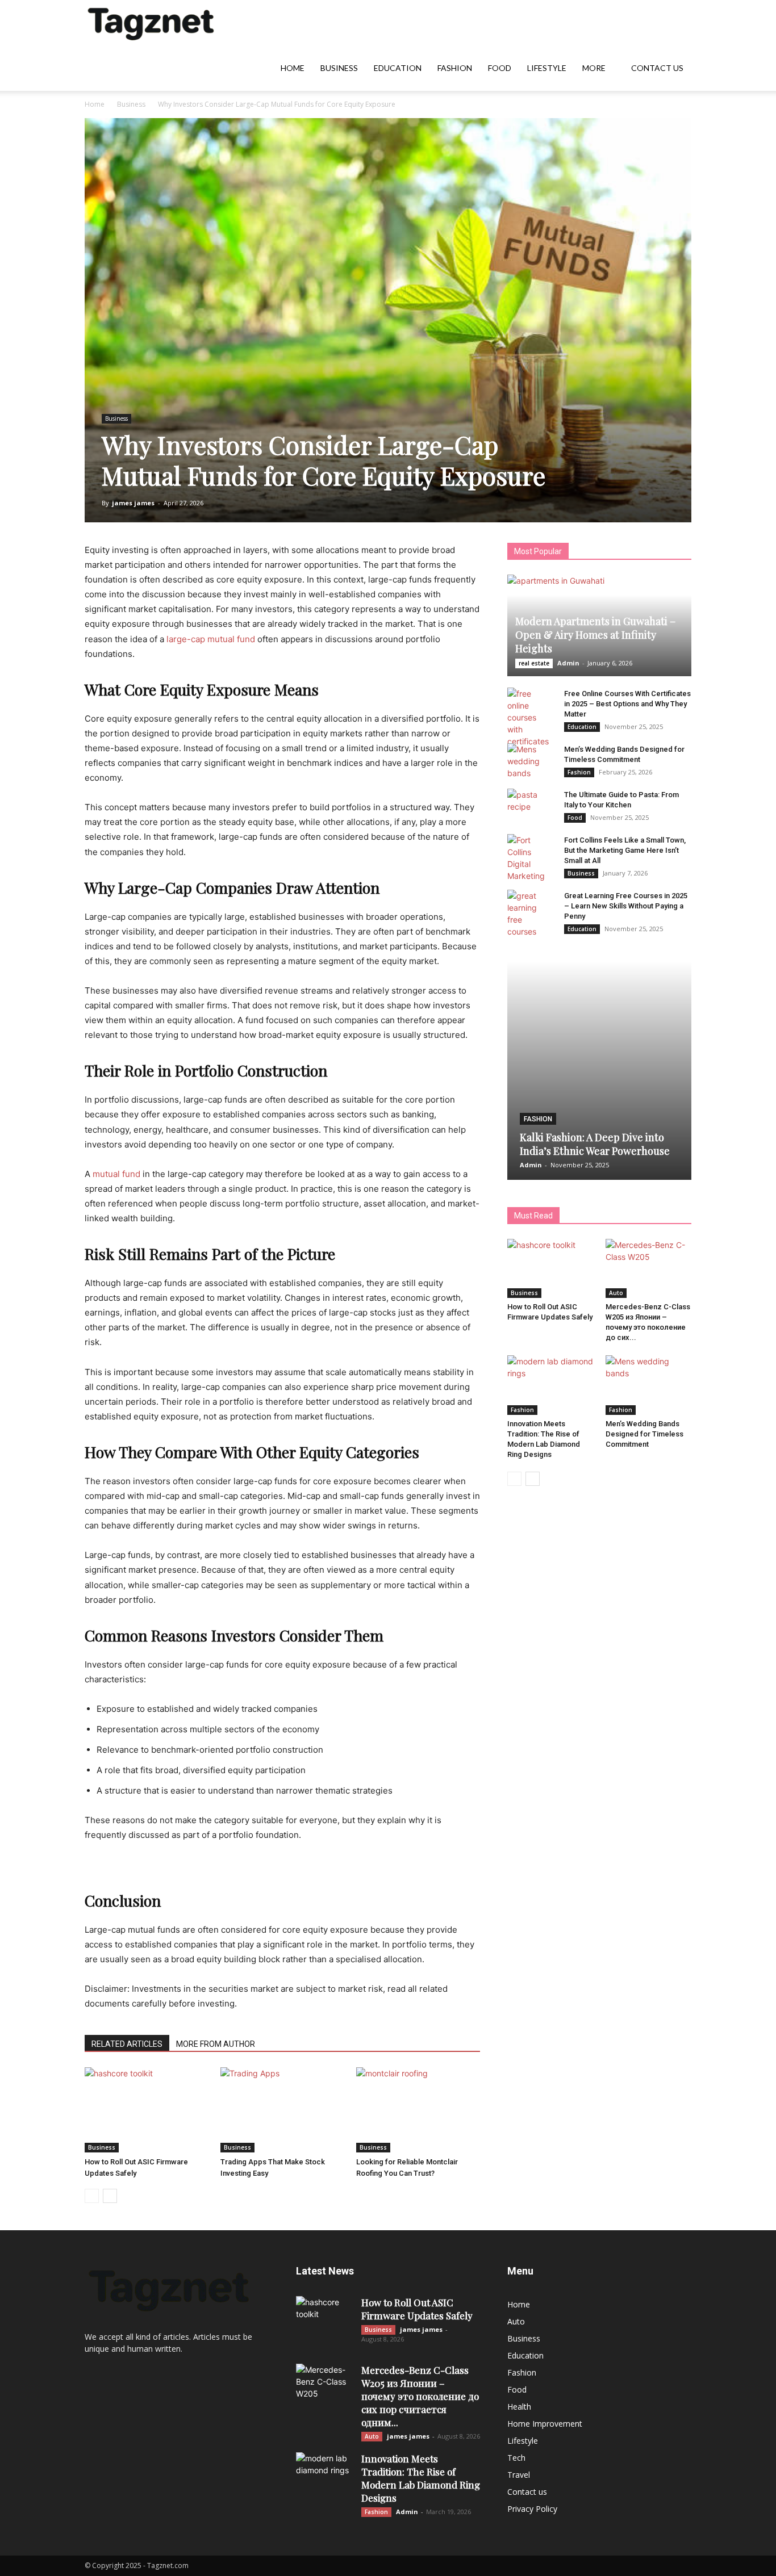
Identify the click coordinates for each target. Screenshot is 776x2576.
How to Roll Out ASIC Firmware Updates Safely (417, 2309)
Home (293, 68)
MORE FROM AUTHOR (216, 2044)
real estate (534, 663)
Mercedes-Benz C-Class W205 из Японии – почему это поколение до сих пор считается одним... (420, 2396)
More (594, 68)
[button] (678, 24)
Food (500, 68)
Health (519, 2407)
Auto (616, 1293)
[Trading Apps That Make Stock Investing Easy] (282, 2110)
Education (398, 68)
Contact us (657, 68)
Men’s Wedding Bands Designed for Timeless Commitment (644, 1434)
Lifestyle (547, 68)
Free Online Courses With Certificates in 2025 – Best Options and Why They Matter (627, 704)
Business (339, 68)
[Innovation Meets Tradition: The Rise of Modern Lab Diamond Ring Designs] (550, 1385)
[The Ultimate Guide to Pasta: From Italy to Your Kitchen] (530, 806)
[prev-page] (92, 2196)
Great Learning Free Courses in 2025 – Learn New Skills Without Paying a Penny (626, 906)
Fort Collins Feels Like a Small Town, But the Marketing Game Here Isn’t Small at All (625, 850)
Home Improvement (545, 2424)
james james (133, 503)
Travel (519, 2475)
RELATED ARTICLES (127, 2044)
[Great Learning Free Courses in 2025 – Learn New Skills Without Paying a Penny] (530, 914)
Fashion (455, 68)
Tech (516, 2458)
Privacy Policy (532, 2509)
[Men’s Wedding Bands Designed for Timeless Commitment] (530, 761)
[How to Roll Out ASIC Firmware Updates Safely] (147, 2110)
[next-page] (110, 2196)
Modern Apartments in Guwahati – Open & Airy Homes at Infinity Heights (595, 635)
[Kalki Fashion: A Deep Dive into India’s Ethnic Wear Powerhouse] (599, 1071)
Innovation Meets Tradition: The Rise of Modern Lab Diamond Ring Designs (421, 2478)
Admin (568, 663)
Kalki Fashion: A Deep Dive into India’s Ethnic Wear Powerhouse (595, 1144)
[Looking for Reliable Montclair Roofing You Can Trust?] (418, 2110)
